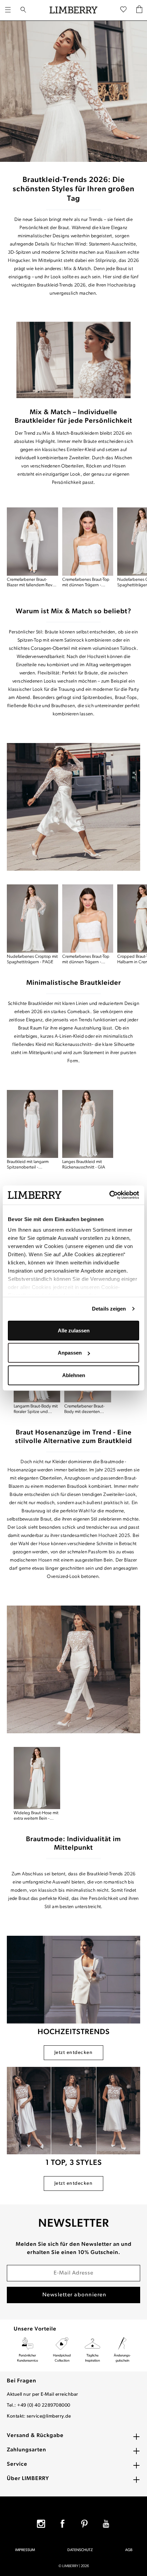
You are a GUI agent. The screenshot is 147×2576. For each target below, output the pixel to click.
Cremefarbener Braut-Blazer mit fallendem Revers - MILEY (32, 583)
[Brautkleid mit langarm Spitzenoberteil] (32, 1124)
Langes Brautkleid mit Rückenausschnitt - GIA (84, 1165)
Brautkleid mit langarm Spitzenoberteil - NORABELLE (28, 1165)
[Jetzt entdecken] (73, 1980)
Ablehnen (74, 1375)
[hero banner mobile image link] (73, 91)
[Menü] (8, 10)
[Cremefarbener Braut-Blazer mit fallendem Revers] (32, 542)
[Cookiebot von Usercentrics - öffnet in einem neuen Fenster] (109, 1195)
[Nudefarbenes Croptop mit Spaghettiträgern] (32, 919)
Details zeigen (109, 1309)
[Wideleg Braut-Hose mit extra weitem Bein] (37, 1778)
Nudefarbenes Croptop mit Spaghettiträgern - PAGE (32, 959)
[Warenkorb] (139, 10)
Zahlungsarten (26, 2450)
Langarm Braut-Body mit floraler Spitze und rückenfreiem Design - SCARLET (36, 1409)
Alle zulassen (74, 1330)
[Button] (73, 360)
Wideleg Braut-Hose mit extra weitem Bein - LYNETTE (36, 1816)
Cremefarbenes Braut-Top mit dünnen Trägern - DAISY (86, 583)
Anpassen (70, 1353)
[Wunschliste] (123, 10)
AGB (129, 2550)
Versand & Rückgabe (35, 2436)
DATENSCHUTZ (80, 2550)
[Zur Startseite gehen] (73, 10)
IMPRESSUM (25, 2550)
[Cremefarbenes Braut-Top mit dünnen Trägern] (88, 542)
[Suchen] (23, 10)
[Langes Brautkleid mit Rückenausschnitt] (88, 1124)
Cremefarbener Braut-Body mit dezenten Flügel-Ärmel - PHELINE (86, 1409)
